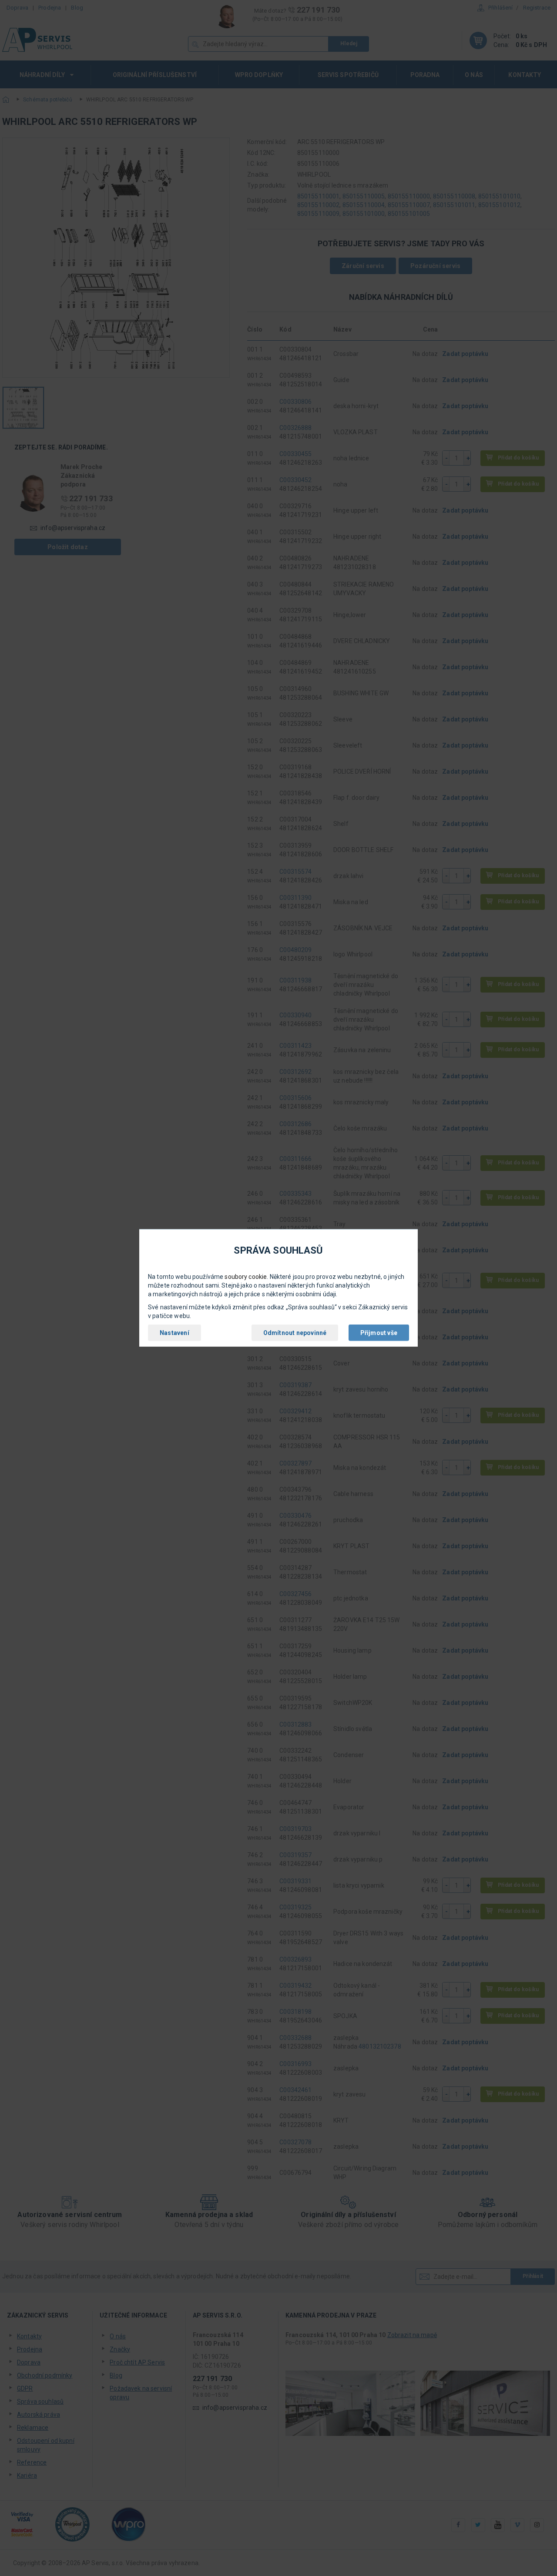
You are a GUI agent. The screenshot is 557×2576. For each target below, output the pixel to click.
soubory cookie (246, 1277)
